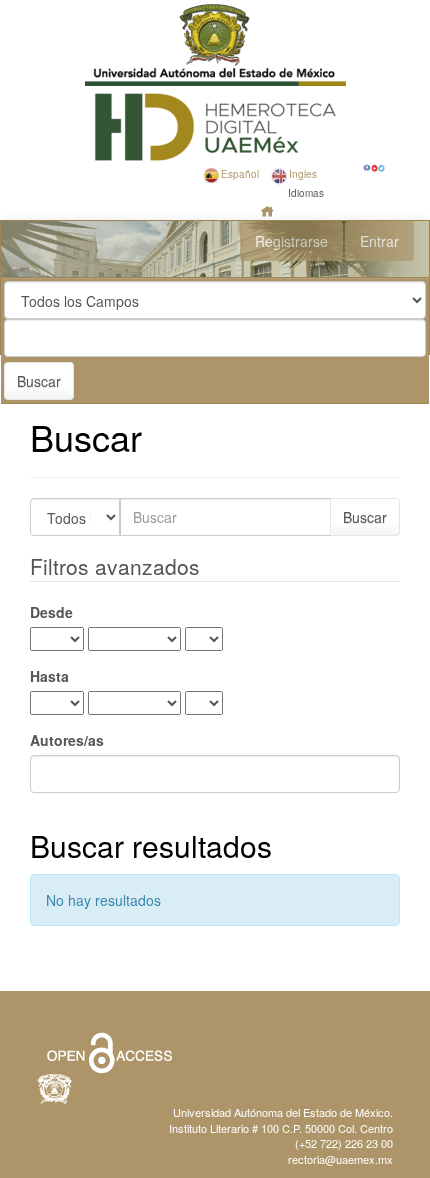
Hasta (49, 676)
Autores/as (67, 740)
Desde (51, 612)
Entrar (379, 241)
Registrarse (291, 241)
